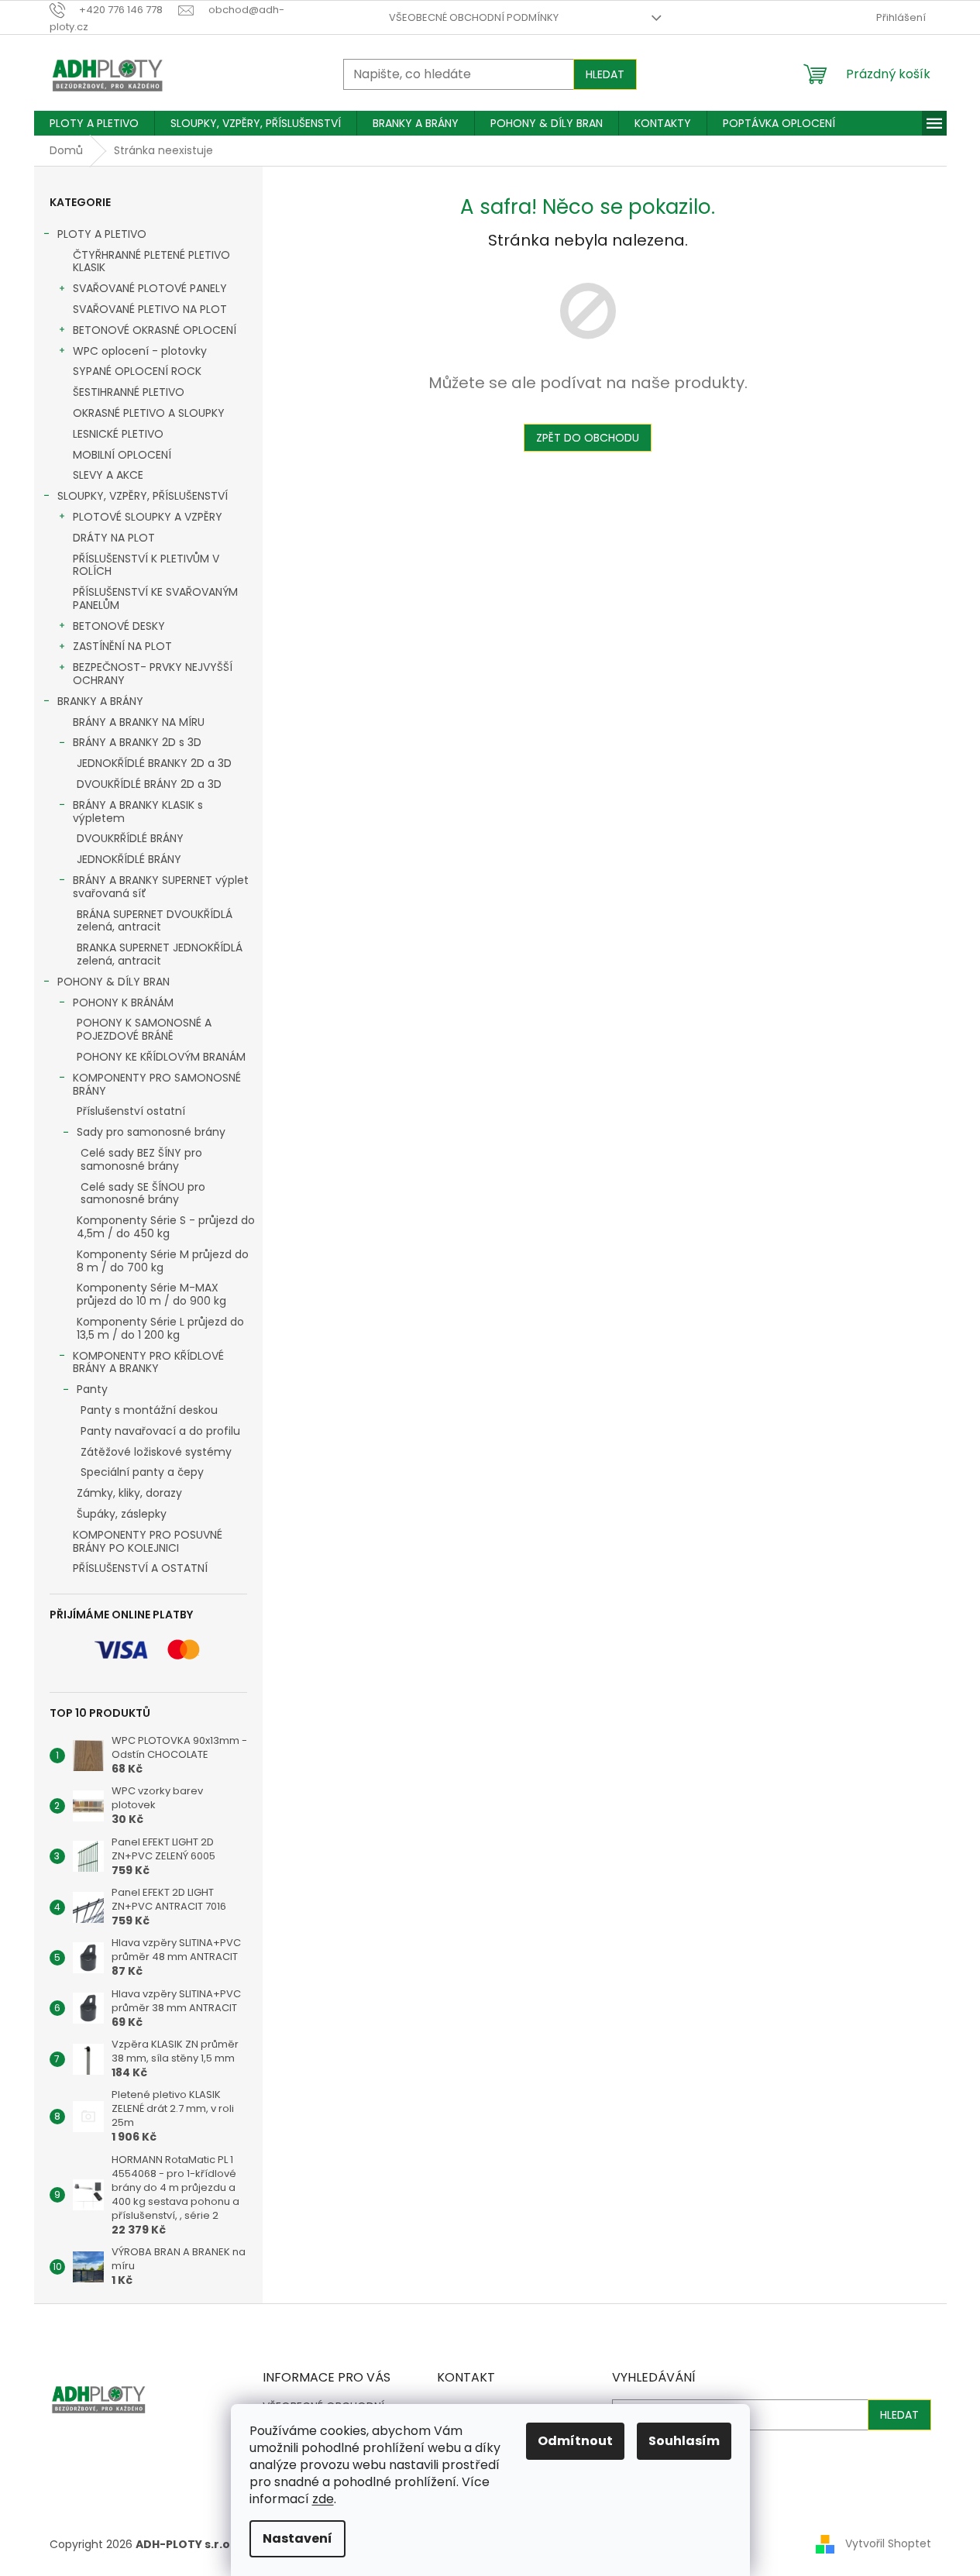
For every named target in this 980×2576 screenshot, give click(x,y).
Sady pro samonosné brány (151, 1132)
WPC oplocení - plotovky (140, 351)
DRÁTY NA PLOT (114, 538)
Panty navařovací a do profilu (160, 1431)
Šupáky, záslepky (122, 1514)
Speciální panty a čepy (142, 1472)
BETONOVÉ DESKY (119, 626)
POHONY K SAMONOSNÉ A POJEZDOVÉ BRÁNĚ (144, 1029)
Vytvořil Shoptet (888, 2543)
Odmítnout (575, 2441)
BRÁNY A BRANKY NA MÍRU (139, 722)
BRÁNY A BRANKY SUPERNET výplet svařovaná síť (161, 887)
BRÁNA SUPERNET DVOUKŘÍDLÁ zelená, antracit (155, 921)
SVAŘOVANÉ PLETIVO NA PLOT (150, 309)
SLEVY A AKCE (108, 475)
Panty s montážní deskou (149, 1410)
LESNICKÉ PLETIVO (118, 434)
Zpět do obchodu (588, 438)
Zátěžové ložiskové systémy (156, 1452)
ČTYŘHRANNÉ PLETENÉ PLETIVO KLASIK (151, 261)
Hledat (605, 74)
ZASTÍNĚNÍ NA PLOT (122, 646)
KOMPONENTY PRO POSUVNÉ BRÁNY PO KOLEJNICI (148, 1541)
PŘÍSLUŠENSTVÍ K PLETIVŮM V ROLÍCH (146, 565)
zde (323, 2499)
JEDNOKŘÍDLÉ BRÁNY (129, 859)
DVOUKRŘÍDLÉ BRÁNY (130, 838)
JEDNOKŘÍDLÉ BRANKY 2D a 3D (154, 763)
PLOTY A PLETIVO (102, 234)
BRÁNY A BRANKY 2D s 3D (137, 742)
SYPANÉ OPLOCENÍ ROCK (137, 371)
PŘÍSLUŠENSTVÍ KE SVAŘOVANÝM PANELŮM (155, 598)
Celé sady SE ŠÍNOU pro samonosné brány (143, 1193)
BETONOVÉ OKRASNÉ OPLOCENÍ (155, 330)
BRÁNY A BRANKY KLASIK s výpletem (138, 812)
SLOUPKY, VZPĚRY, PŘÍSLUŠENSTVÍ (143, 496)
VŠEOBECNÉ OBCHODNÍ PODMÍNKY (474, 17)
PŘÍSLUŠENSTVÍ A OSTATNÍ (140, 1568)
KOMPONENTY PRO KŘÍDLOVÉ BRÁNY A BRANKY (148, 1362)
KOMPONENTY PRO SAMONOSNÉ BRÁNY (157, 1084)
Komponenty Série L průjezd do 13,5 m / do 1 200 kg (160, 1328)
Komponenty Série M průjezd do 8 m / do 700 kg (163, 1261)
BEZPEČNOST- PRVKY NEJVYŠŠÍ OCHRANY (153, 674)
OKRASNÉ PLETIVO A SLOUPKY (149, 413)
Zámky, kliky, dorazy (129, 1493)
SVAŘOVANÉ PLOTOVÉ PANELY (150, 288)
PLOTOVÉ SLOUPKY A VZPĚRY (148, 517)
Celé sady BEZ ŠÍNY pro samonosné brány (141, 1159)
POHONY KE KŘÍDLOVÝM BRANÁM (161, 1057)
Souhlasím (684, 2441)
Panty (92, 1389)
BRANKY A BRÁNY (100, 701)
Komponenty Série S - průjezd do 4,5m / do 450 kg (166, 1227)
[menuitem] (94, 123)
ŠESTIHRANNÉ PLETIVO (129, 392)
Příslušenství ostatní (131, 1111)
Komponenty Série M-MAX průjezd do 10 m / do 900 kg (151, 1294)
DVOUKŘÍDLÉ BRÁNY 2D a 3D (149, 784)
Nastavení (297, 2538)
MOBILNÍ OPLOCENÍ (122, 455)
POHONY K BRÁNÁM (123, 1003)
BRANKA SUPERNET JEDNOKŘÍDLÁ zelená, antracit (160, 954)
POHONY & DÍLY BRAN (113, 982)
